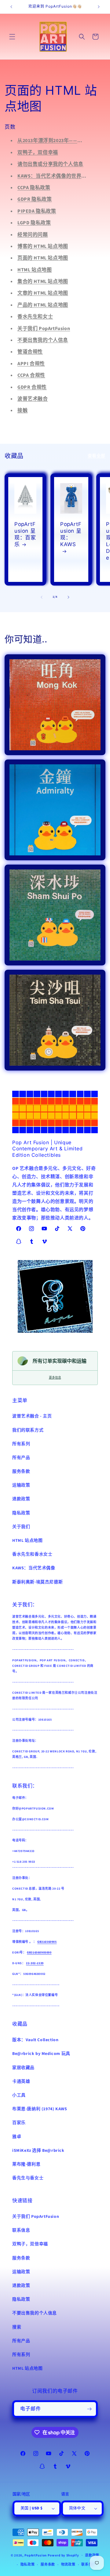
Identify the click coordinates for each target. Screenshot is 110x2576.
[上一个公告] (11, 7)
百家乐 (19, 2123)
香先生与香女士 (28, 2178)
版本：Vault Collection (35, 2040)
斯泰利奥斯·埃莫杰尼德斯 (37, 1582)
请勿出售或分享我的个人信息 (50, 164)
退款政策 (21, 1499)
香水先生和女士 (35, 317)
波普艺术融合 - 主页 (32, 1416)
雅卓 (17, 2137)
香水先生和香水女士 (32, 1554)
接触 (22, 410)
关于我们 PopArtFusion (44, 329)
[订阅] (89, 2409)
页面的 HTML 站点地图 (43, 258)
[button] (12, 37)
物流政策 (68, 2565)
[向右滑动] (68, 597)
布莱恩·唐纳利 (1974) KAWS (40, 2109)
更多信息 (55, 1378)
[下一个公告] (99, 7)
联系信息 (21, 2230)
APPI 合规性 (31, 364)
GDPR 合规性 (32, 387)
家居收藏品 (23, 2068)
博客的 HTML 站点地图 (43, 246)
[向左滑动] (42, 597)
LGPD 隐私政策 (34, 223)
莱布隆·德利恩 (26, 2164)
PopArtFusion (36, 2555)
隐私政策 (21, 1513)
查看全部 (97, 456)
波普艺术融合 (33, 399)
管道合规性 (30, 352)
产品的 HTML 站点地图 (43, 305)
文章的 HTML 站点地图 (43, 293)
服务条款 (21, 1472)
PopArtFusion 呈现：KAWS (71, 534)
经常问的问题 (33, 235)
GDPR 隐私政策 (35, 199)
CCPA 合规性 (31, 375)
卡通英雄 (21, 2082)
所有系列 (21, 1444)
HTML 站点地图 (35, 270)
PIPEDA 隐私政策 (37, 211)
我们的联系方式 (28, 1430)
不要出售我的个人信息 (43, 340)
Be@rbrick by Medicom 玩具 (41, 2054)
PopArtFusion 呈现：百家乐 (25, 534)
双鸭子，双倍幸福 (38, 153)
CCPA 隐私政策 (34, 188)
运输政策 (21, 1485)
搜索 (17, 2327)
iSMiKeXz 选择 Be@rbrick (38, 2151)
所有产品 (21, 1458)
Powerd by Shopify (63, 2555)
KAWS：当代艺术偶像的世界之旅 (55, 176)
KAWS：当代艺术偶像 (34, 1568)
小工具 (19, 2095)
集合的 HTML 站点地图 (43, 281)
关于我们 (21, 1527)
